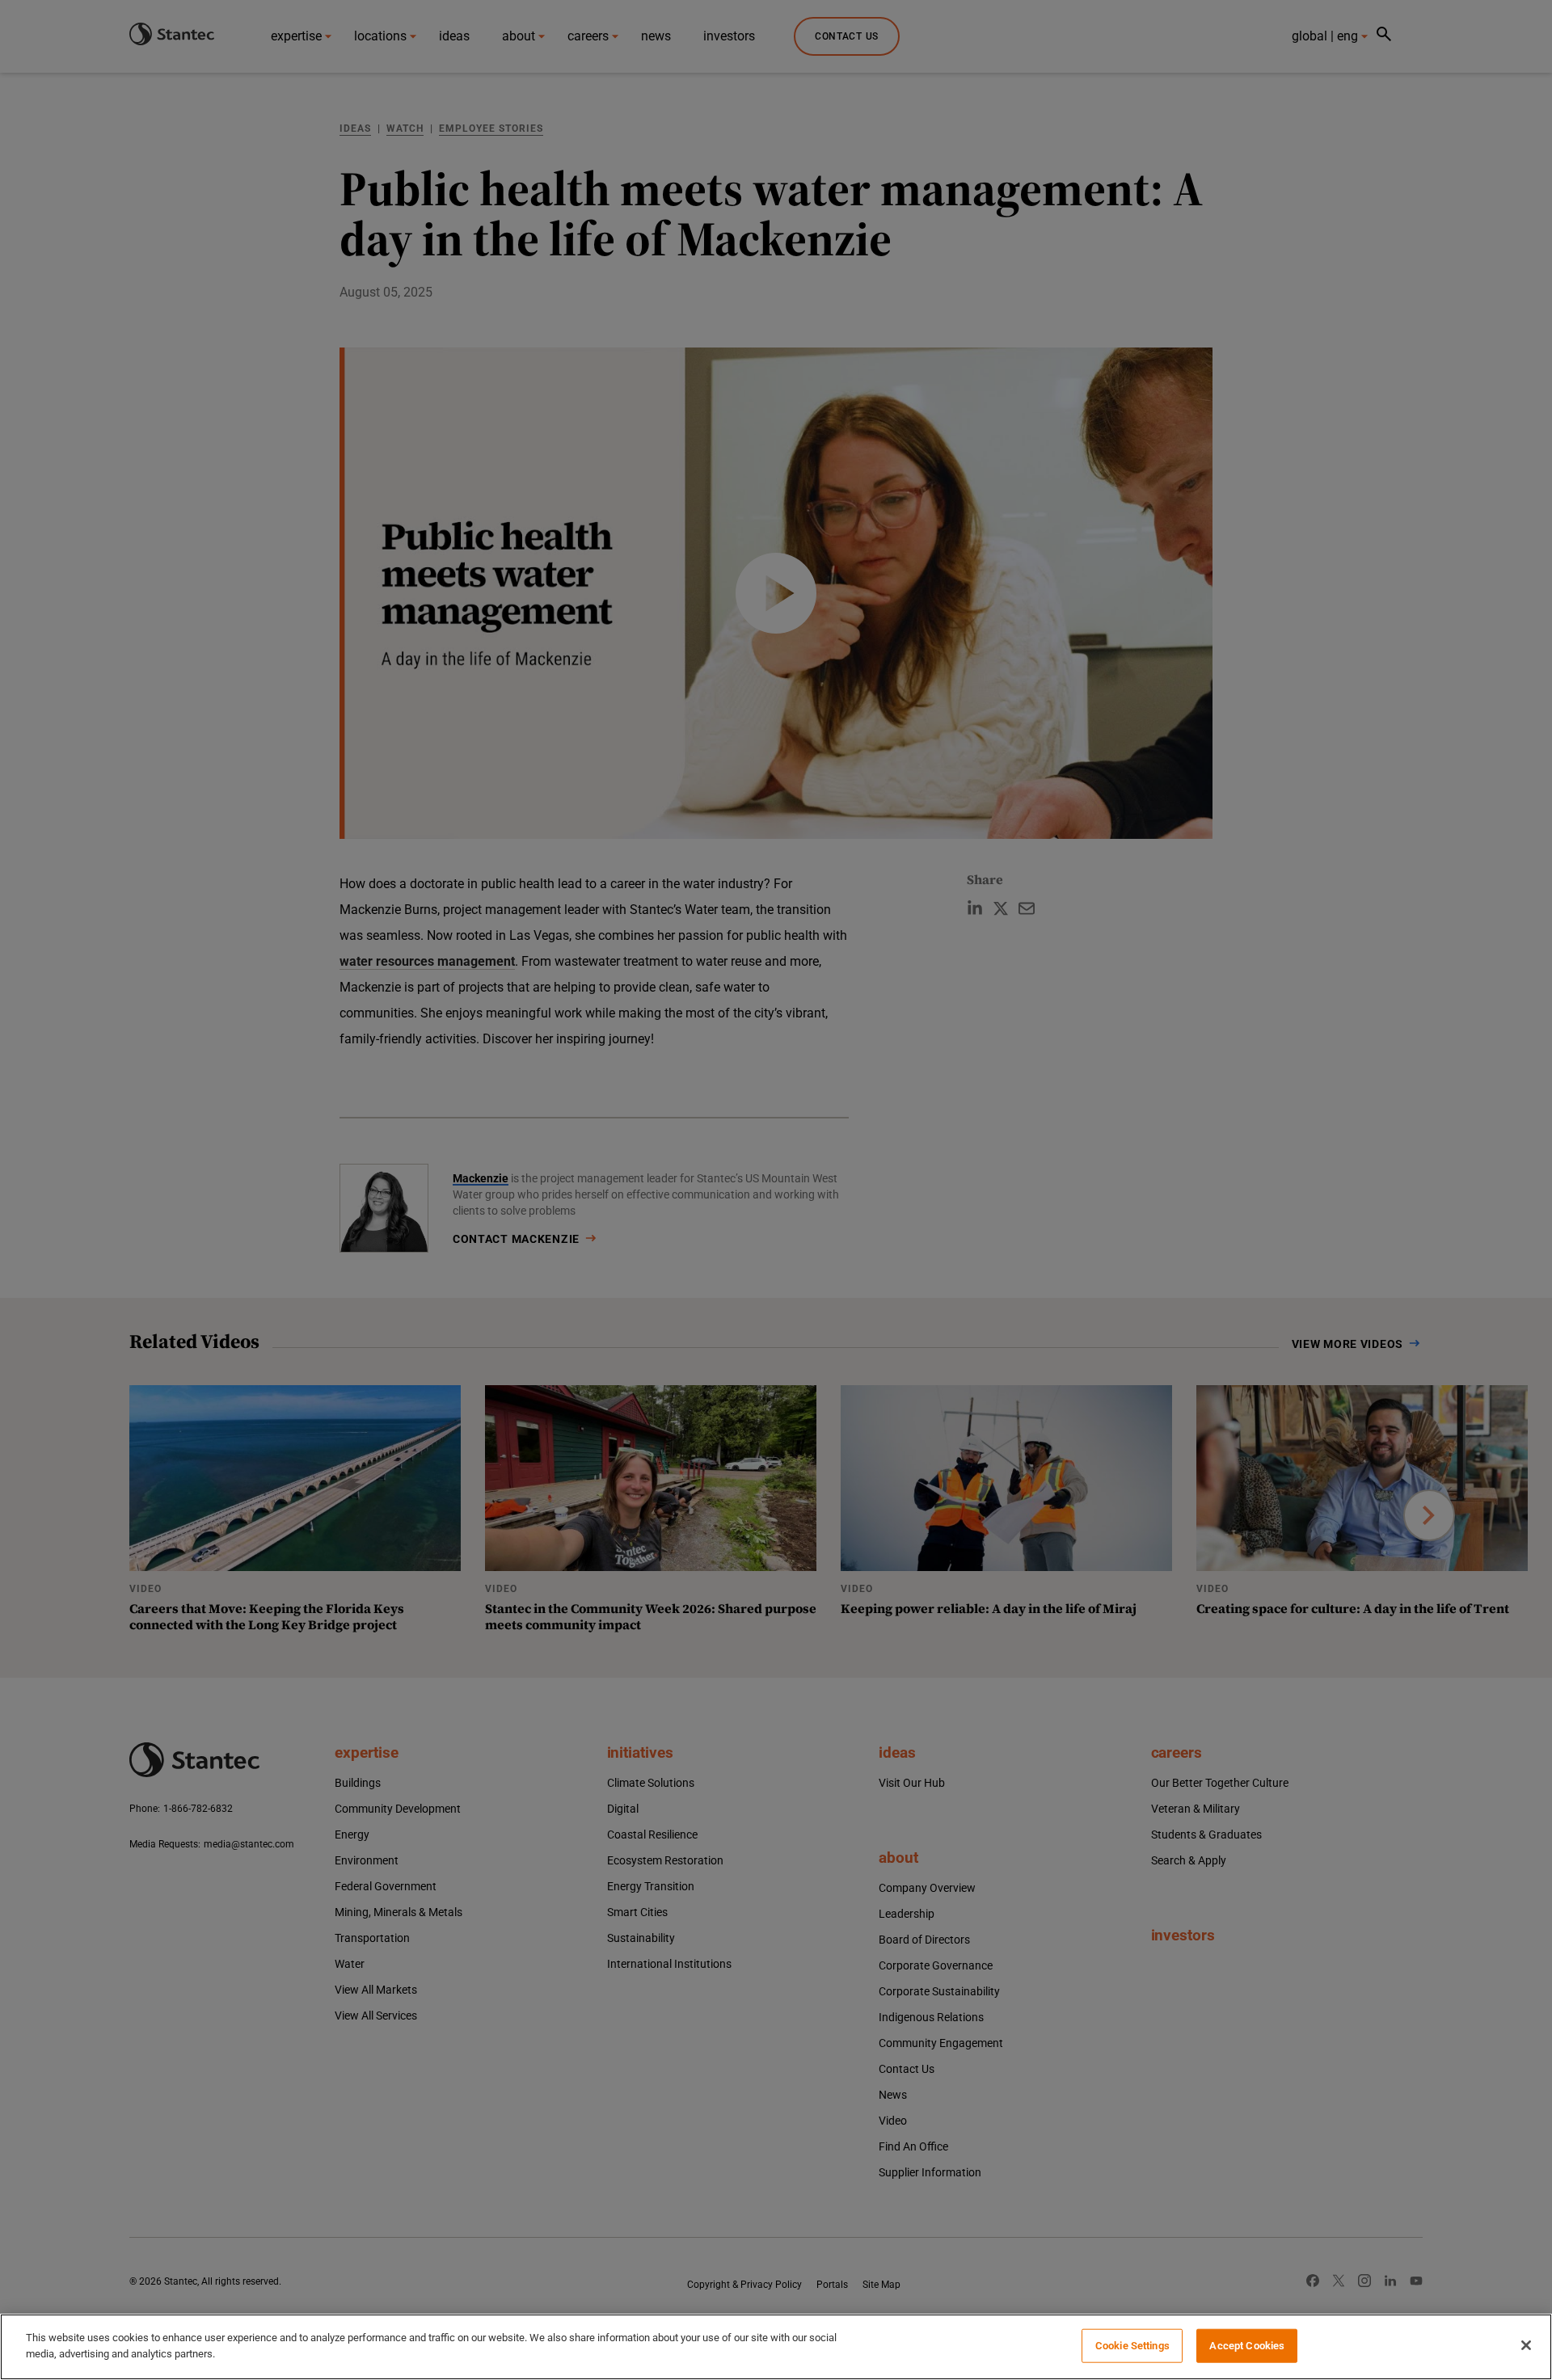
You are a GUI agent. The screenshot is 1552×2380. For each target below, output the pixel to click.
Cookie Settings (1132, 2346)
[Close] (1526, 2345)
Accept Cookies (1247, 2346)
